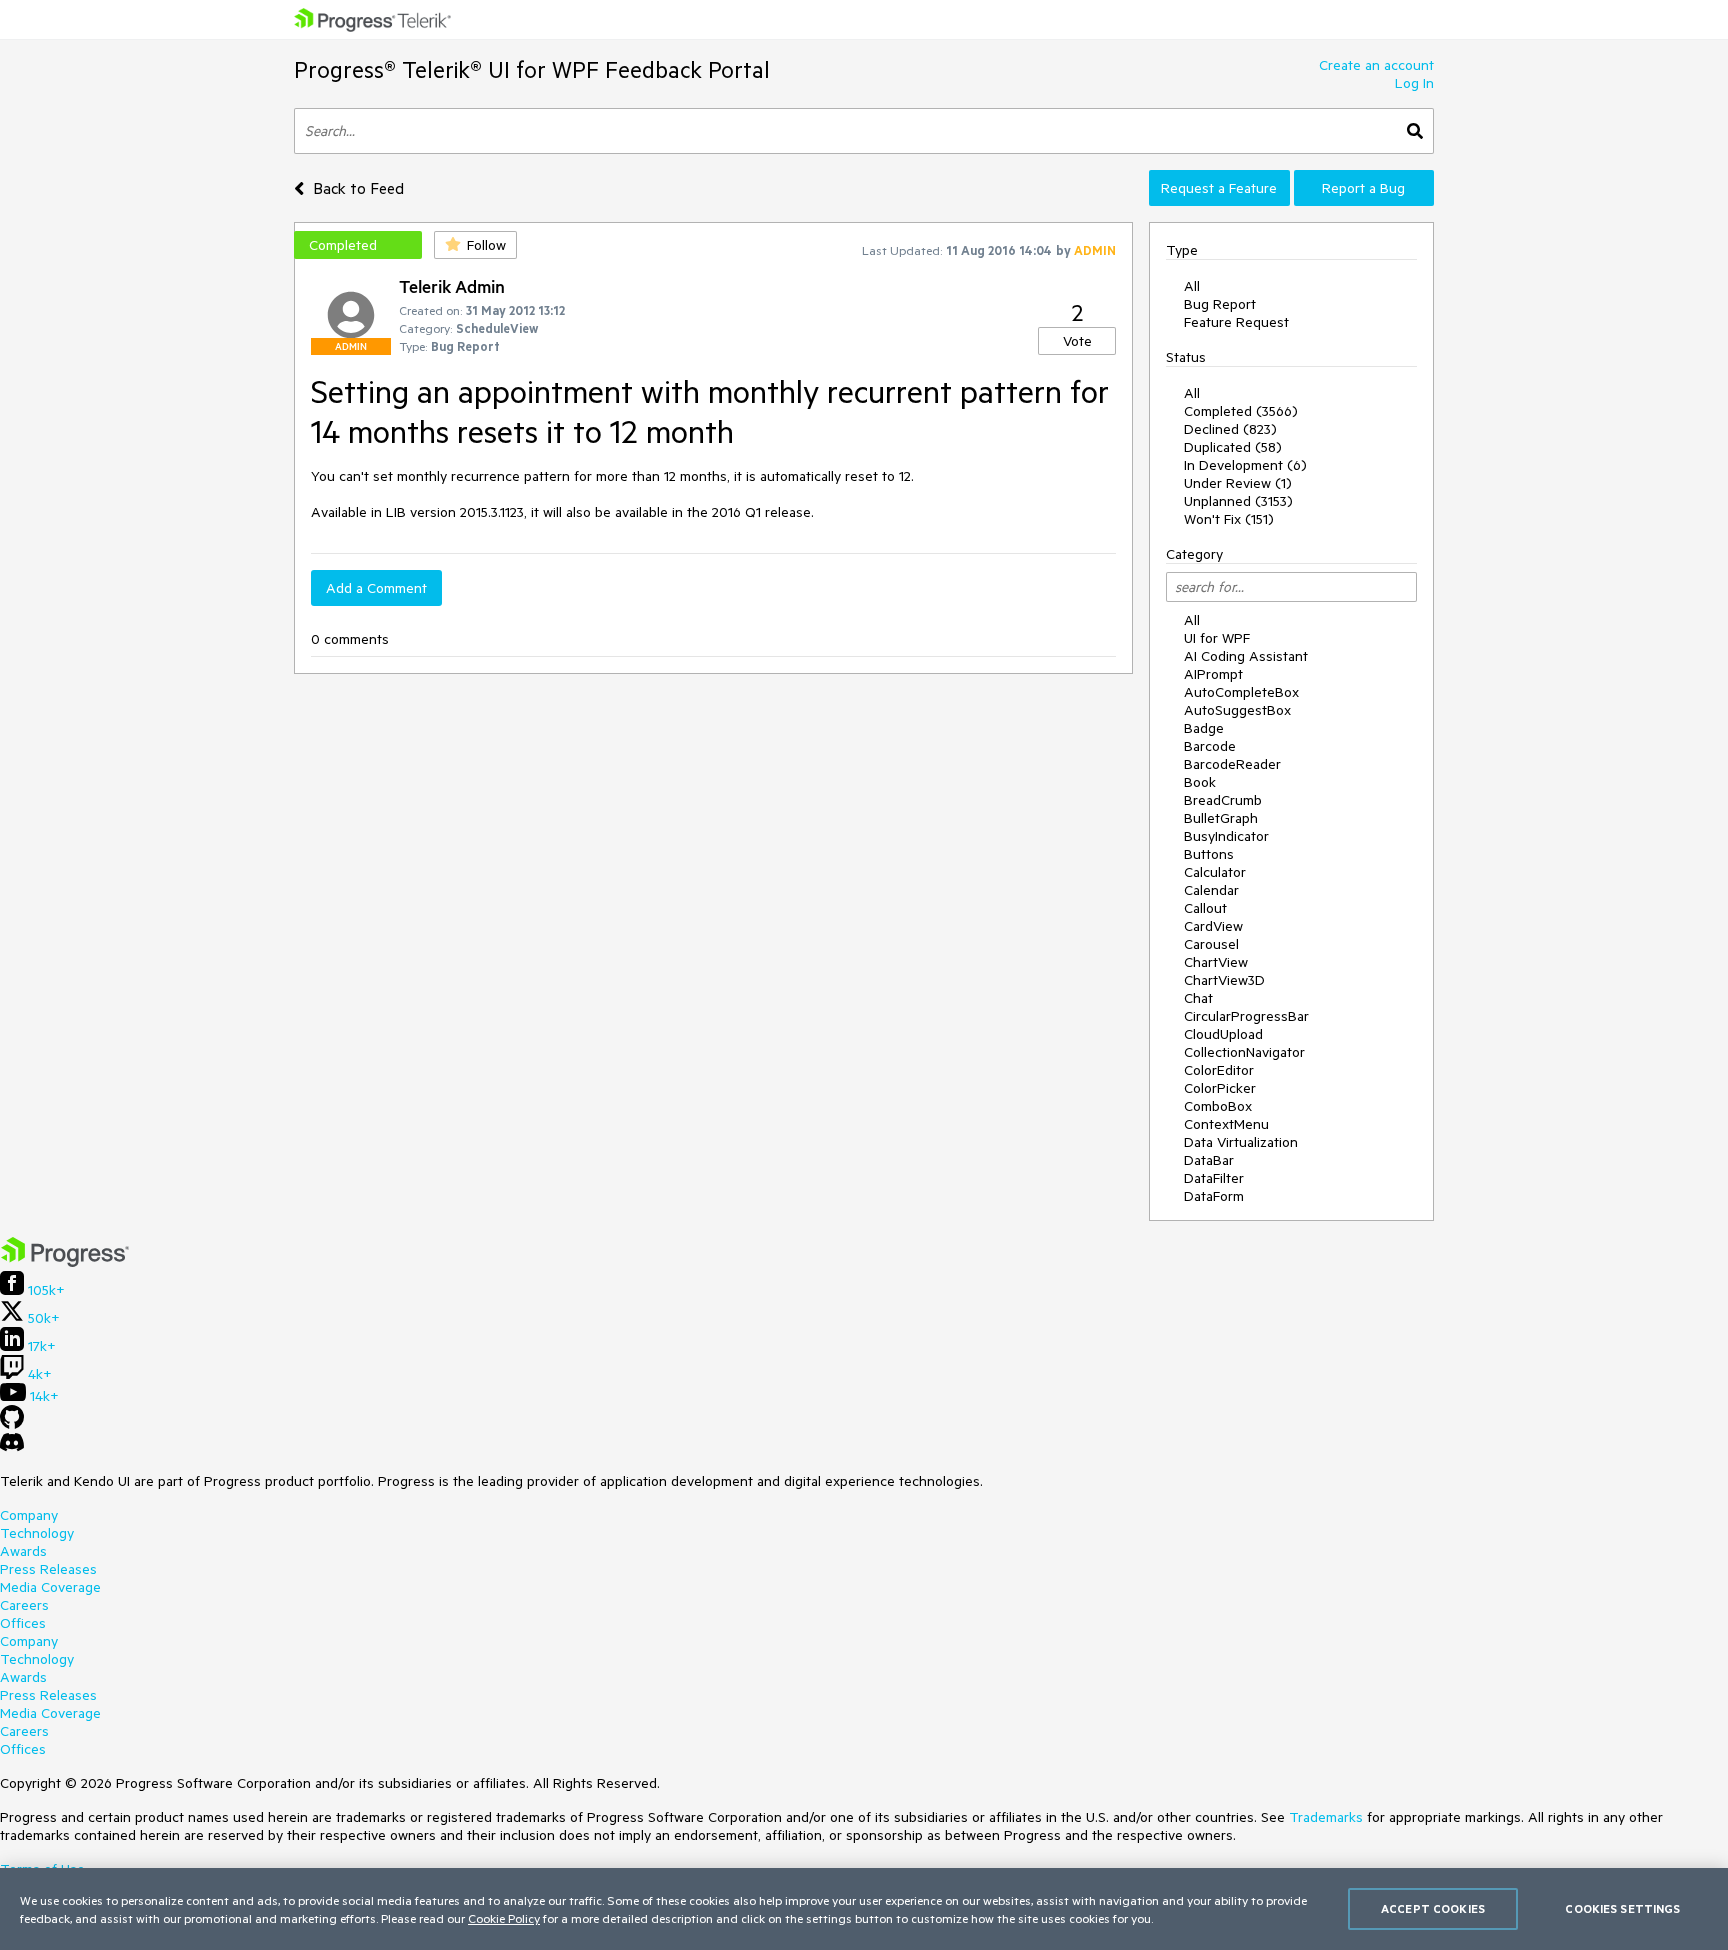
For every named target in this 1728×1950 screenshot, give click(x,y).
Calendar (1211, 890)
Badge (1204, 728)
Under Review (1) (1238, 483)
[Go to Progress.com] (65, 1262)
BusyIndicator (1226, 836)
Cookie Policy (504, 1918)
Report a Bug (1363, 188)
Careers (24, 1605)
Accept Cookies (1433, 1908)
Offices (23, 1623)
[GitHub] (12, 1424)
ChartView (1216, 962)
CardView (1213, 926)
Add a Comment (376, 588)
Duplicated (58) (1233, 447)
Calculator (1215, 872)
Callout (1205, 908)
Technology (37, 1533)
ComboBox (1218, 1106)
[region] (864, 1909)
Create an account (1376, 65)
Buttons (1209, 854)
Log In (1414, 83)
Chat (1198, 998)
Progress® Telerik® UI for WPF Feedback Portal (532, 69)
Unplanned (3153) (1238, 501)
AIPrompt (1213, 674)
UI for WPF (1217, 638)
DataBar (1209, 1160)
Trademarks (1326, 1817)
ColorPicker (1220, 1088)
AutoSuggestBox (1237, 710)
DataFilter (1214, 1178)
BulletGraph (1221, 818)
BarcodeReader (1232, 764)
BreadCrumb (1223, 800)
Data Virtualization (1241, 1142)
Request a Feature (1219, 188)
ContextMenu (1226, 1124)
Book (1200, 782)
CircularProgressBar (1246, 1016)
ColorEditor (1219, 1070)
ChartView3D (1224, 980)
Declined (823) (1230, 429)
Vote (1077, 341)
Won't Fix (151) (1229, 519)
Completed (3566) (1241, 411)
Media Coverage (50, 1587)
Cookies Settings (1622, 1908)
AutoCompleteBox (1241, 692)
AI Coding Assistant (1246, 656)
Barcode (1210, 746)
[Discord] (12, 1447)
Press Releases (48, 1569)
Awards (23, 1551)
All (1192, 286)
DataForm (1214, 1196)
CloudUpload (1223, 1034)
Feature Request (1236, 322)
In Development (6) (1245, 465)
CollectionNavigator (1244, 1052)
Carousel (1211, 944)
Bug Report (1220, 304)
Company (29, 1515)
